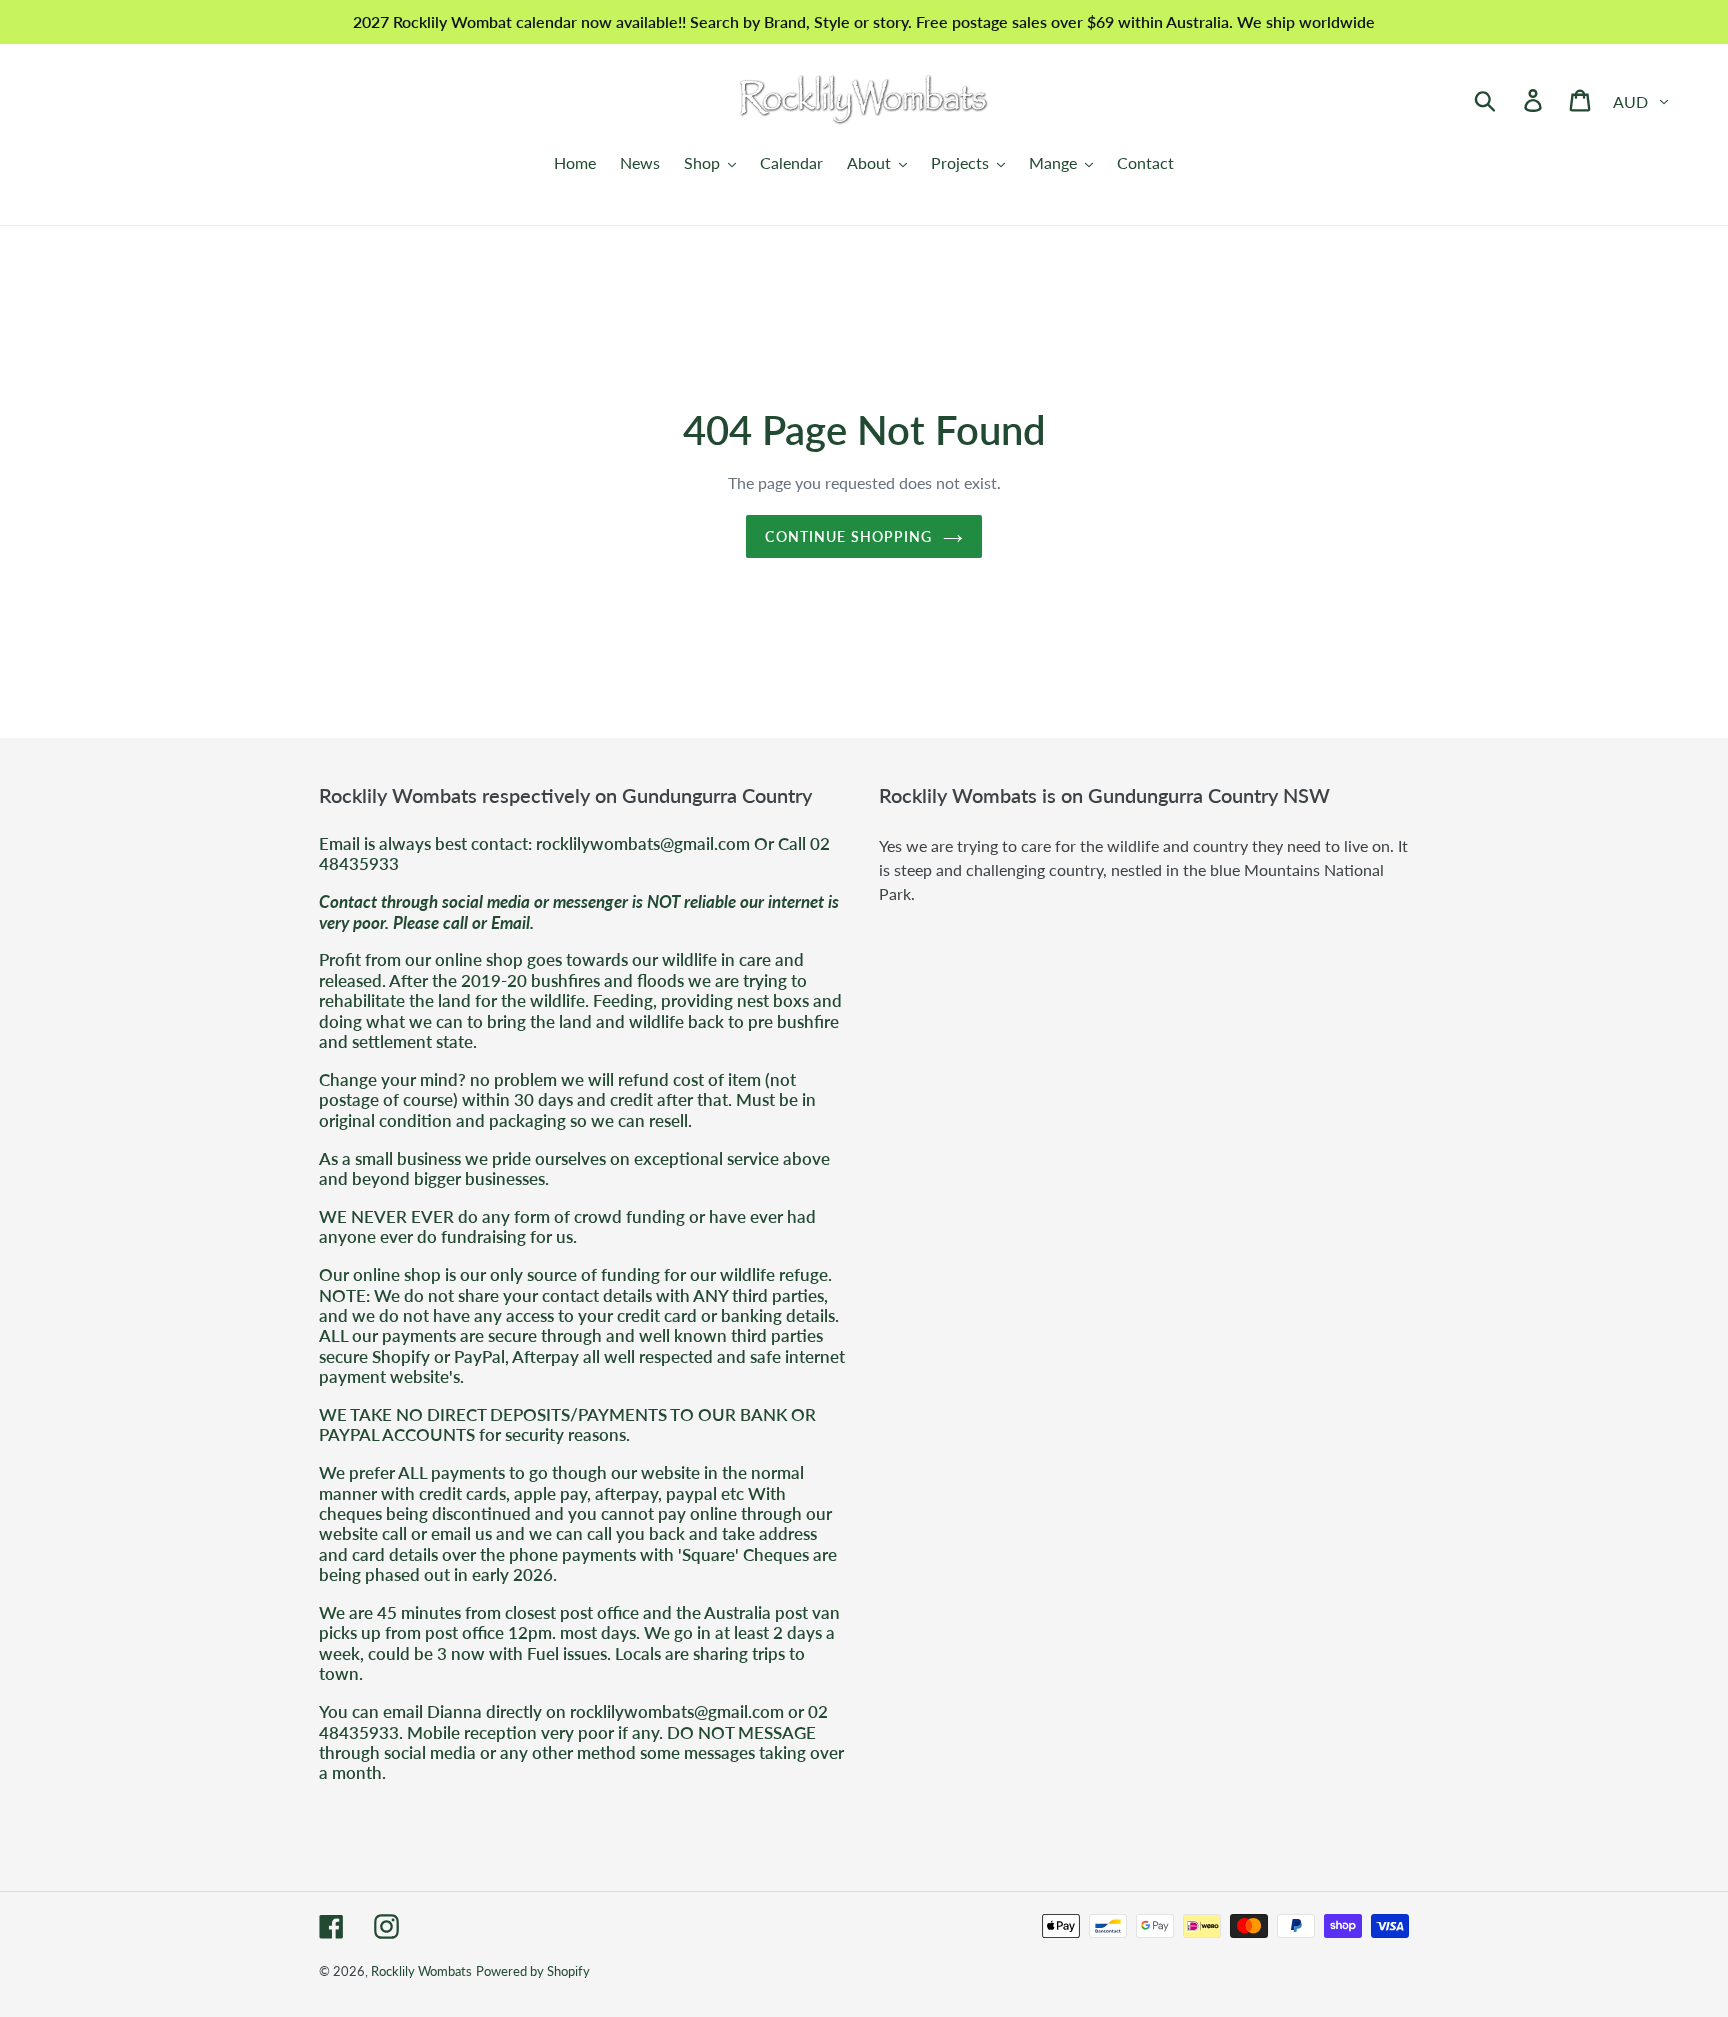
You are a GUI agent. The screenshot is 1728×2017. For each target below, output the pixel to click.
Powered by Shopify (533, 1971)
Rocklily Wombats (421, 1971)
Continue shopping (848, 536)
